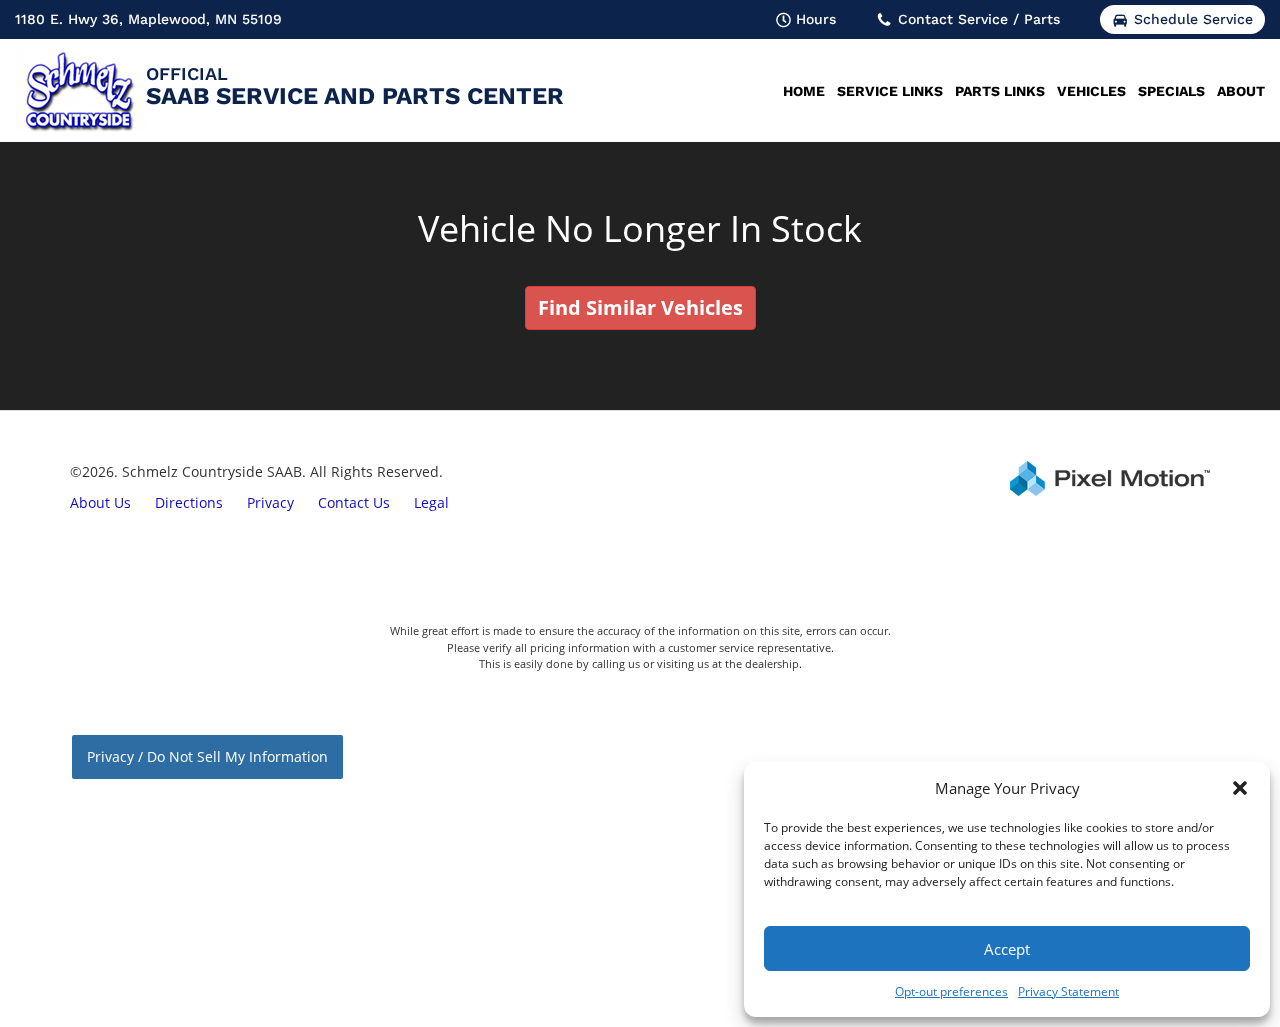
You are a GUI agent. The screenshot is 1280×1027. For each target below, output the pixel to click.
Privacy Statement (1068, 991)
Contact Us (354, 502)
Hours (816, 19)
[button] (1240, 788)
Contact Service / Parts (979, 19)
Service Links (890, 91)
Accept (1007, 949)
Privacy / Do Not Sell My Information (207, 756)
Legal (431, 502)
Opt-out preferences (951, 991)
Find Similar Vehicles (640, 307)
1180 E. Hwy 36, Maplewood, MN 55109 (148, 19)
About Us (100, 502)
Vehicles (1091, 91)
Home (804, 91)
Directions (189, 502)
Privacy (270, 502)
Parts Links (1000, 91)
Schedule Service (1193, 19)
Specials (1171, 91)
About (1241, 91)
